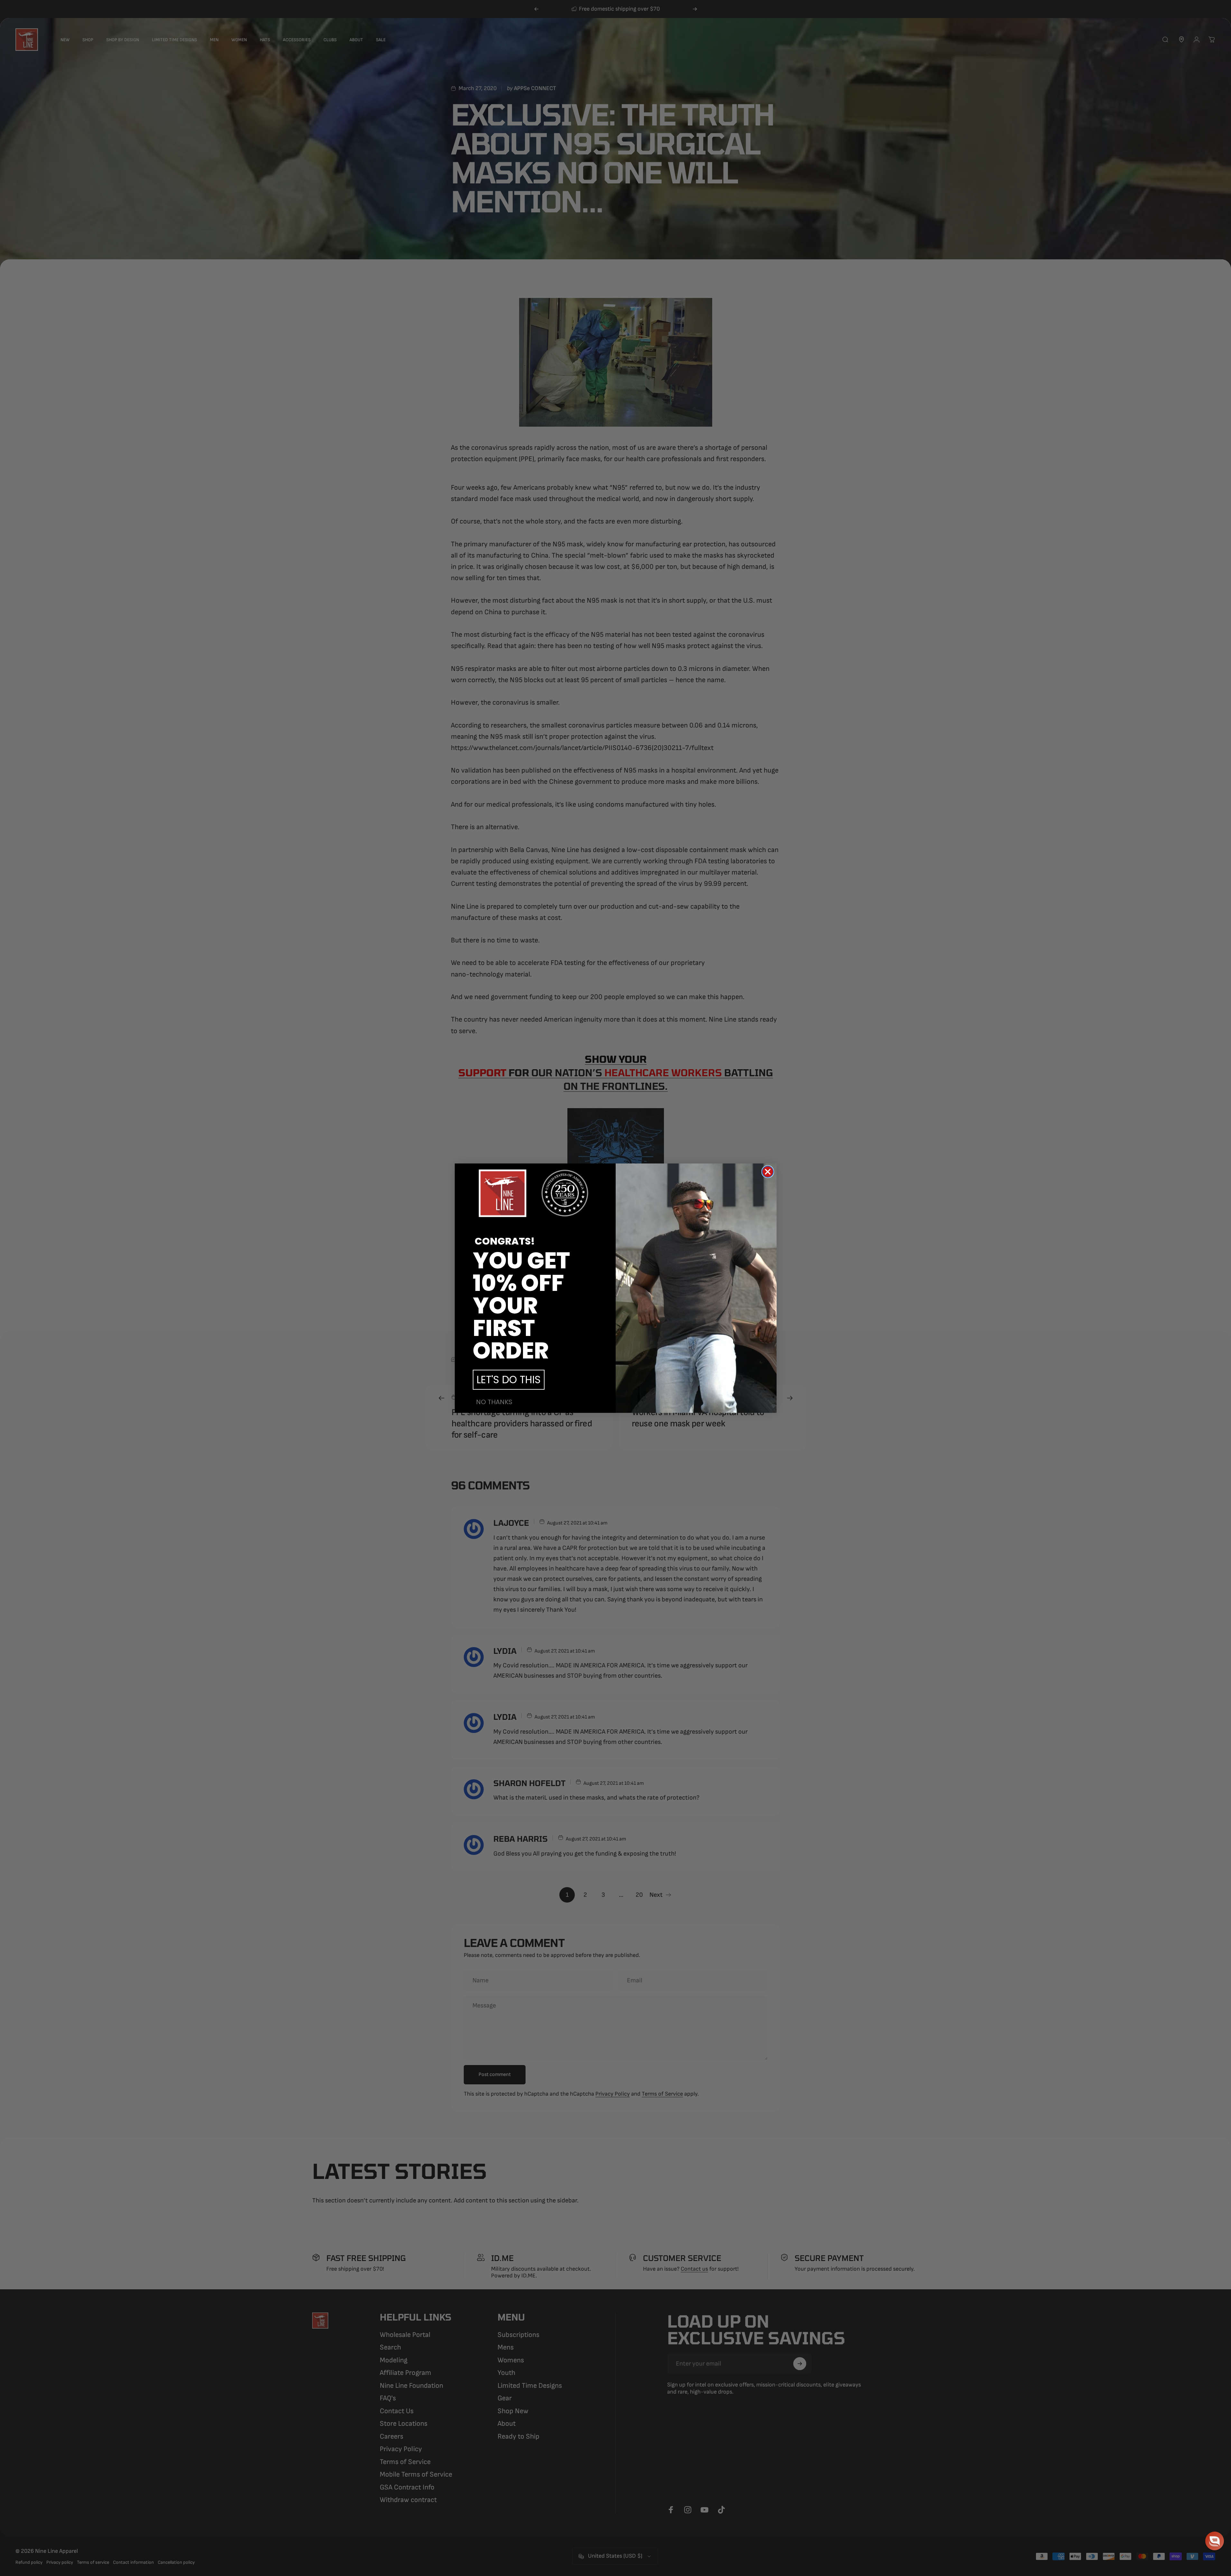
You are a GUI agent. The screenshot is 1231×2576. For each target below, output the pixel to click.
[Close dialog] (768, 1172)
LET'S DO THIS (509, 1380)
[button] (1215, 2541)
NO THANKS (494, 1402)
